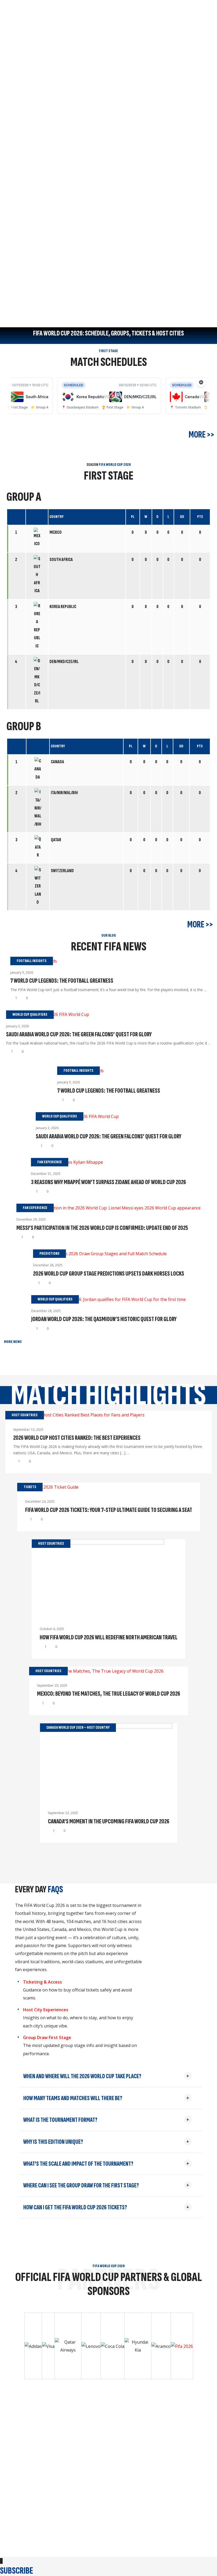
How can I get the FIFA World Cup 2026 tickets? (75, 2207)
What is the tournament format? (60, 2120)
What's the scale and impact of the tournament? (78, 2164)
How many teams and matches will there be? (73, 2098)
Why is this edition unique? (53, 2142)
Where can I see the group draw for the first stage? (81, 2185)
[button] (110, 2076)
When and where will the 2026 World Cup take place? (82, 2076)
